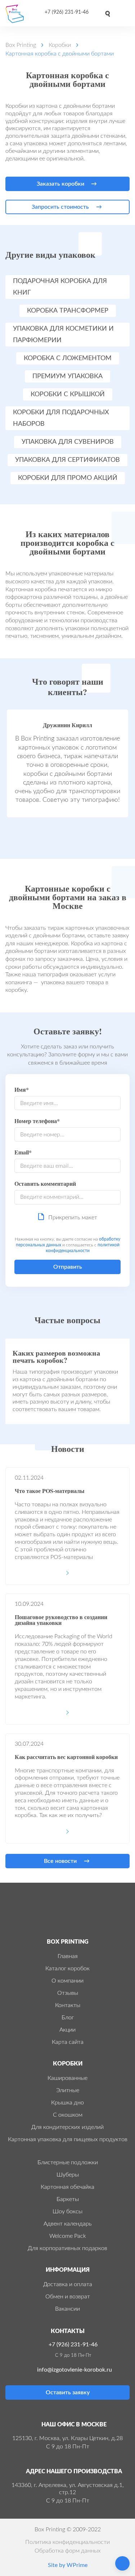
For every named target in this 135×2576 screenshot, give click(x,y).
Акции (67, 2030)
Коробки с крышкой (68, 394)
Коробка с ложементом (68, 358)
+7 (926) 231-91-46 (67, 12)
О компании (67, 1981)
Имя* (22, 1090)
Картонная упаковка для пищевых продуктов (68, 2139)
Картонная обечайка (67, 2187)
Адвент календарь (68, 2224)
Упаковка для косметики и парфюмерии (63, 335)
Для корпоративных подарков (67, 2248)
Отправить (68, 1267)
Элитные (68, 2090)
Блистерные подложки (68, 2162)
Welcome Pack (68, 2236)
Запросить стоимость (60, 207)
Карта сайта (68, 2042)
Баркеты (68, 2199)
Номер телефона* (37, 1121)
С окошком (68, 2115)
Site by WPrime (68, 2565)
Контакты (68, 2005)
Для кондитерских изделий (67, 2127)
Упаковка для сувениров (68, 442)
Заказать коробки (60, 184)
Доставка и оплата (68, 2284)
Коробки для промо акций (68, 478)
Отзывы (68, 1993)
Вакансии (67, 2309)
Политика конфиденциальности (67, 2542)
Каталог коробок (67, 1969)
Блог (68, 2018)
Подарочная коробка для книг (60, 287)
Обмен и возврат (68, 2297)
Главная (68, 1956)
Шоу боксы (67, 2212)
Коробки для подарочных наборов (61, 418)
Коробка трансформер (68, 311)
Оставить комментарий (45, 1184)
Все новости (60, 1861)
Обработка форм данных (68, 2551)
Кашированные (67, 2078)
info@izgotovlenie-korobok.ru (75, 2370)
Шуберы (68, 2175)
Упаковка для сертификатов (67, 460)
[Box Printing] (17, 14)
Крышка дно (67, 2103)
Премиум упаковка (67, 376)
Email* (23, 1153)
